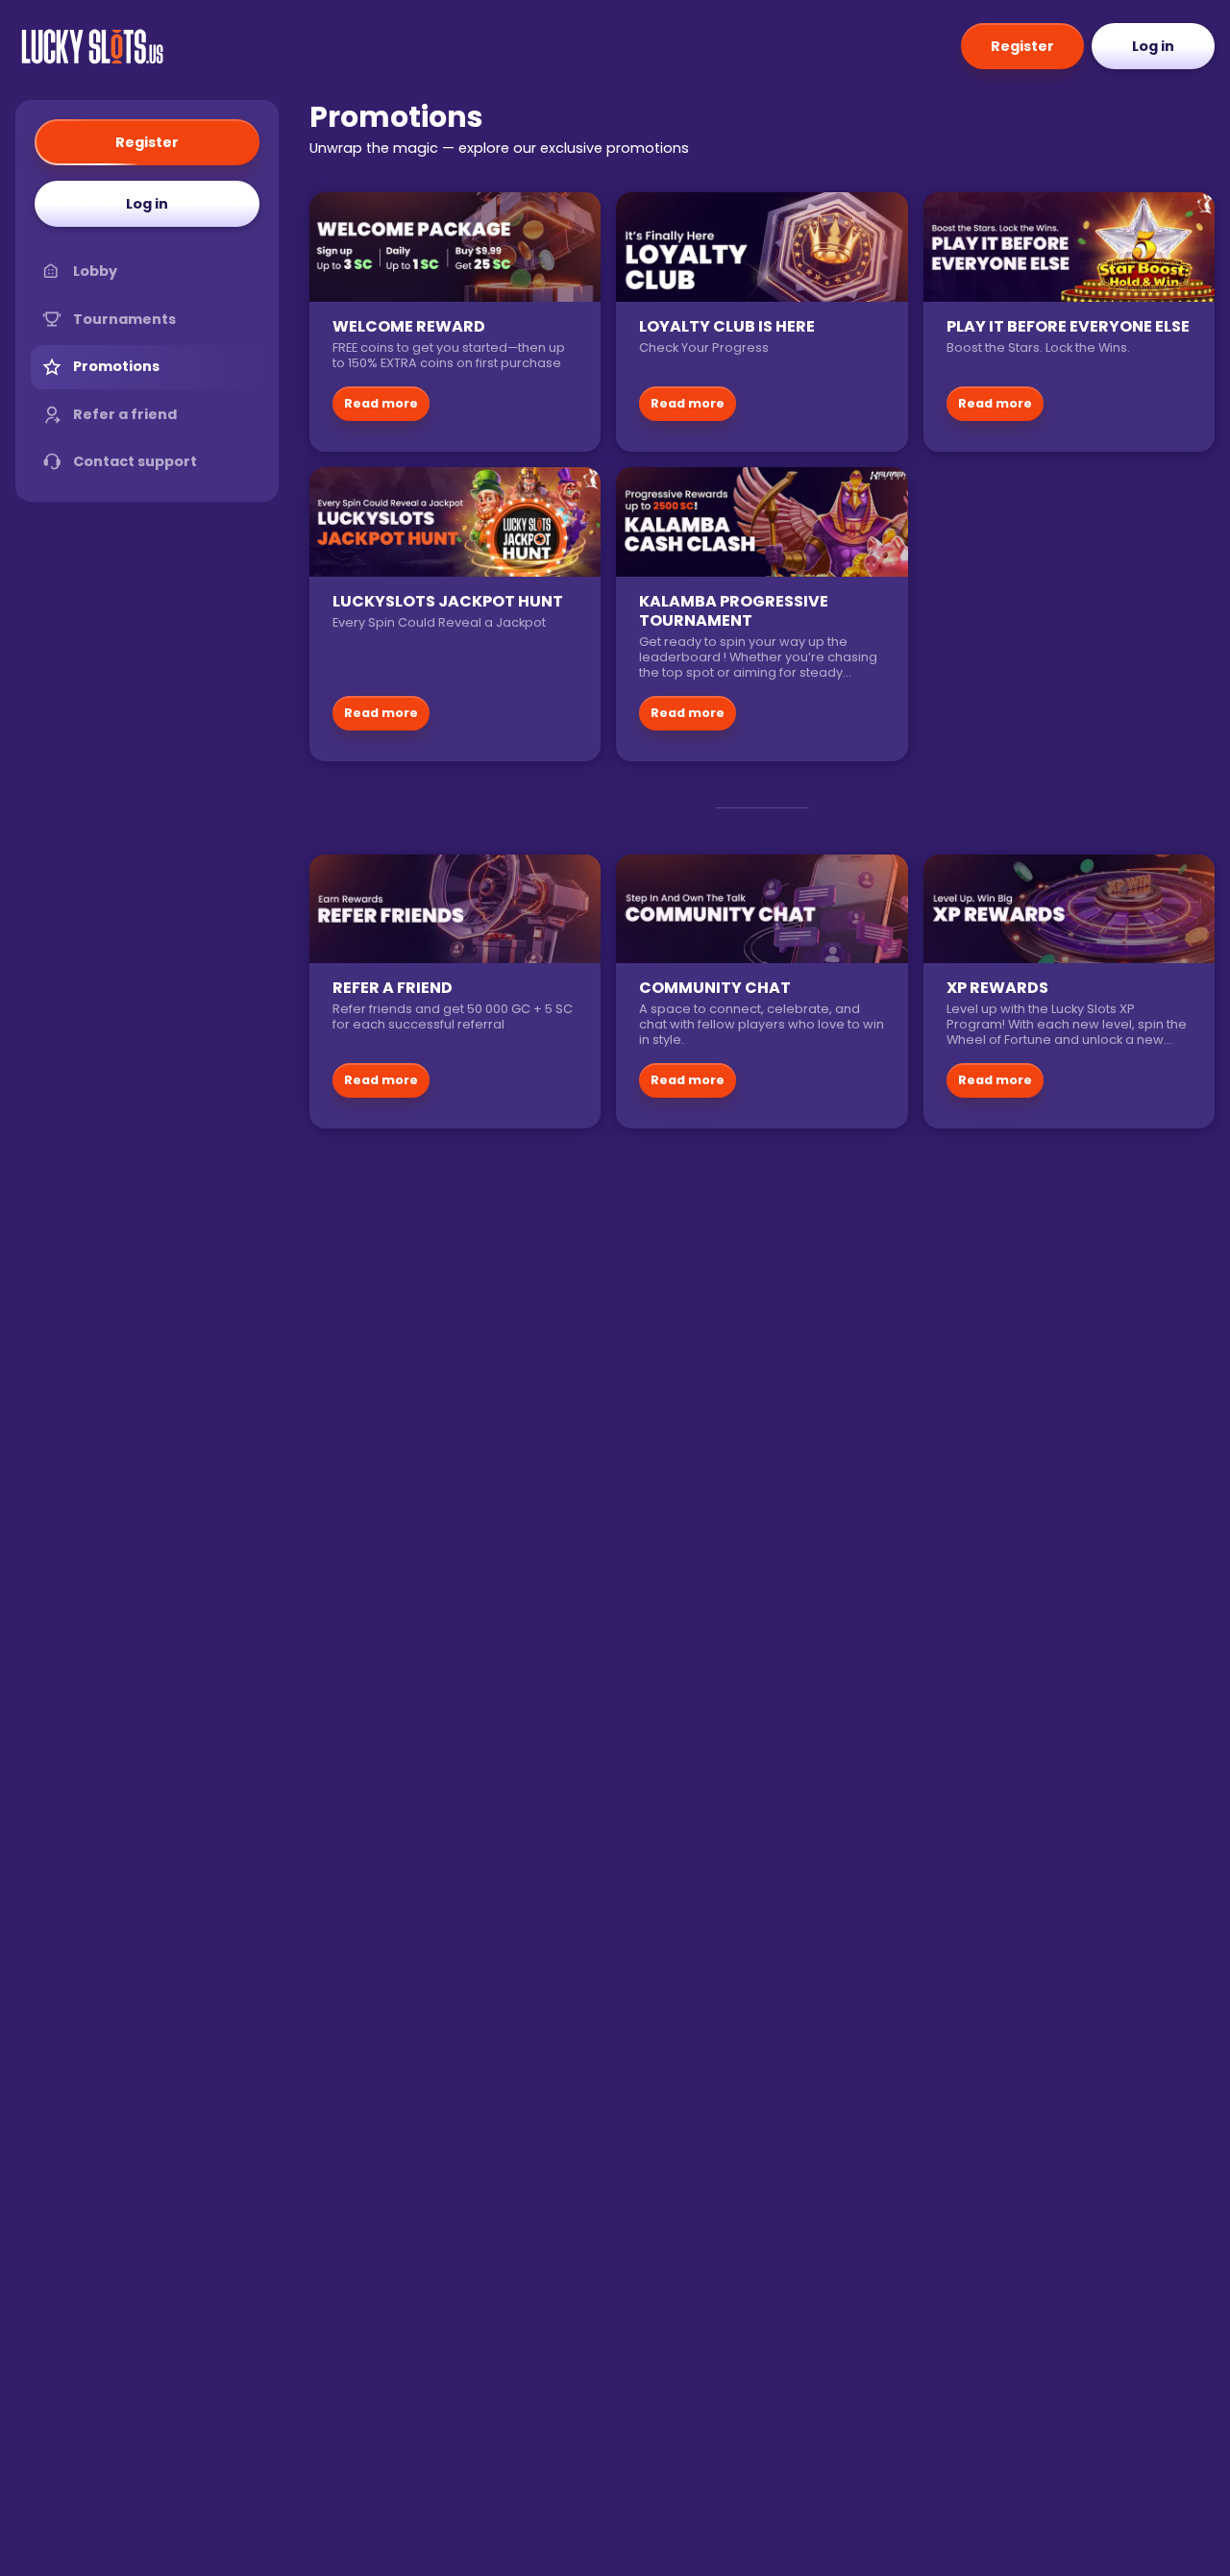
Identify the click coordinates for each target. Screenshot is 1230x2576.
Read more (381, 403)
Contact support (135, 461)
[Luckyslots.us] (92, 46)
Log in (1153, 46)
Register (1022, 46)
